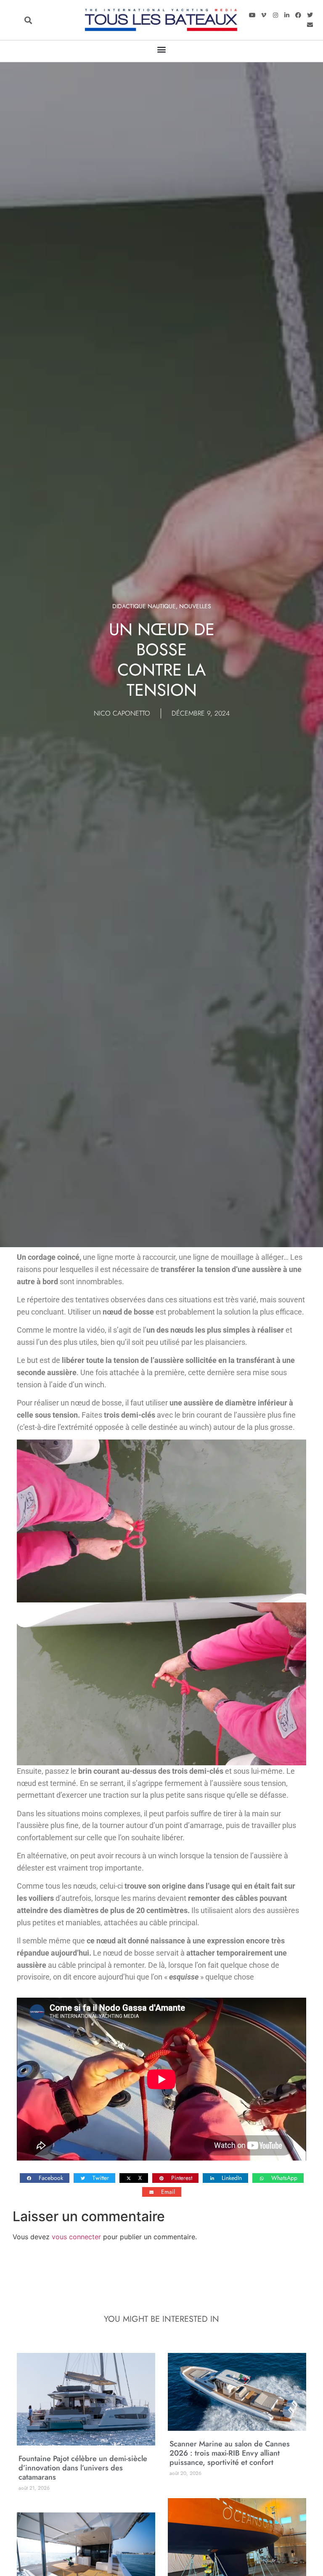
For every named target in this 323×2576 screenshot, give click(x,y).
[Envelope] (310, 25)
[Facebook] (298, 15)
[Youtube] (252, 15)
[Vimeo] (264, 15)
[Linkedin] (287, 15)
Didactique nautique (144, 606)
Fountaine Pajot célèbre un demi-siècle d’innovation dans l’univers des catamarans (83, 2468)
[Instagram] (275, 15)
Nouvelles (195, 606)
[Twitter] (310, 15)
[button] (28, 20)
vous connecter (76, 2237)
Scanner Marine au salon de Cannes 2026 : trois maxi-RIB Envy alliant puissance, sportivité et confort (230, 2453)
